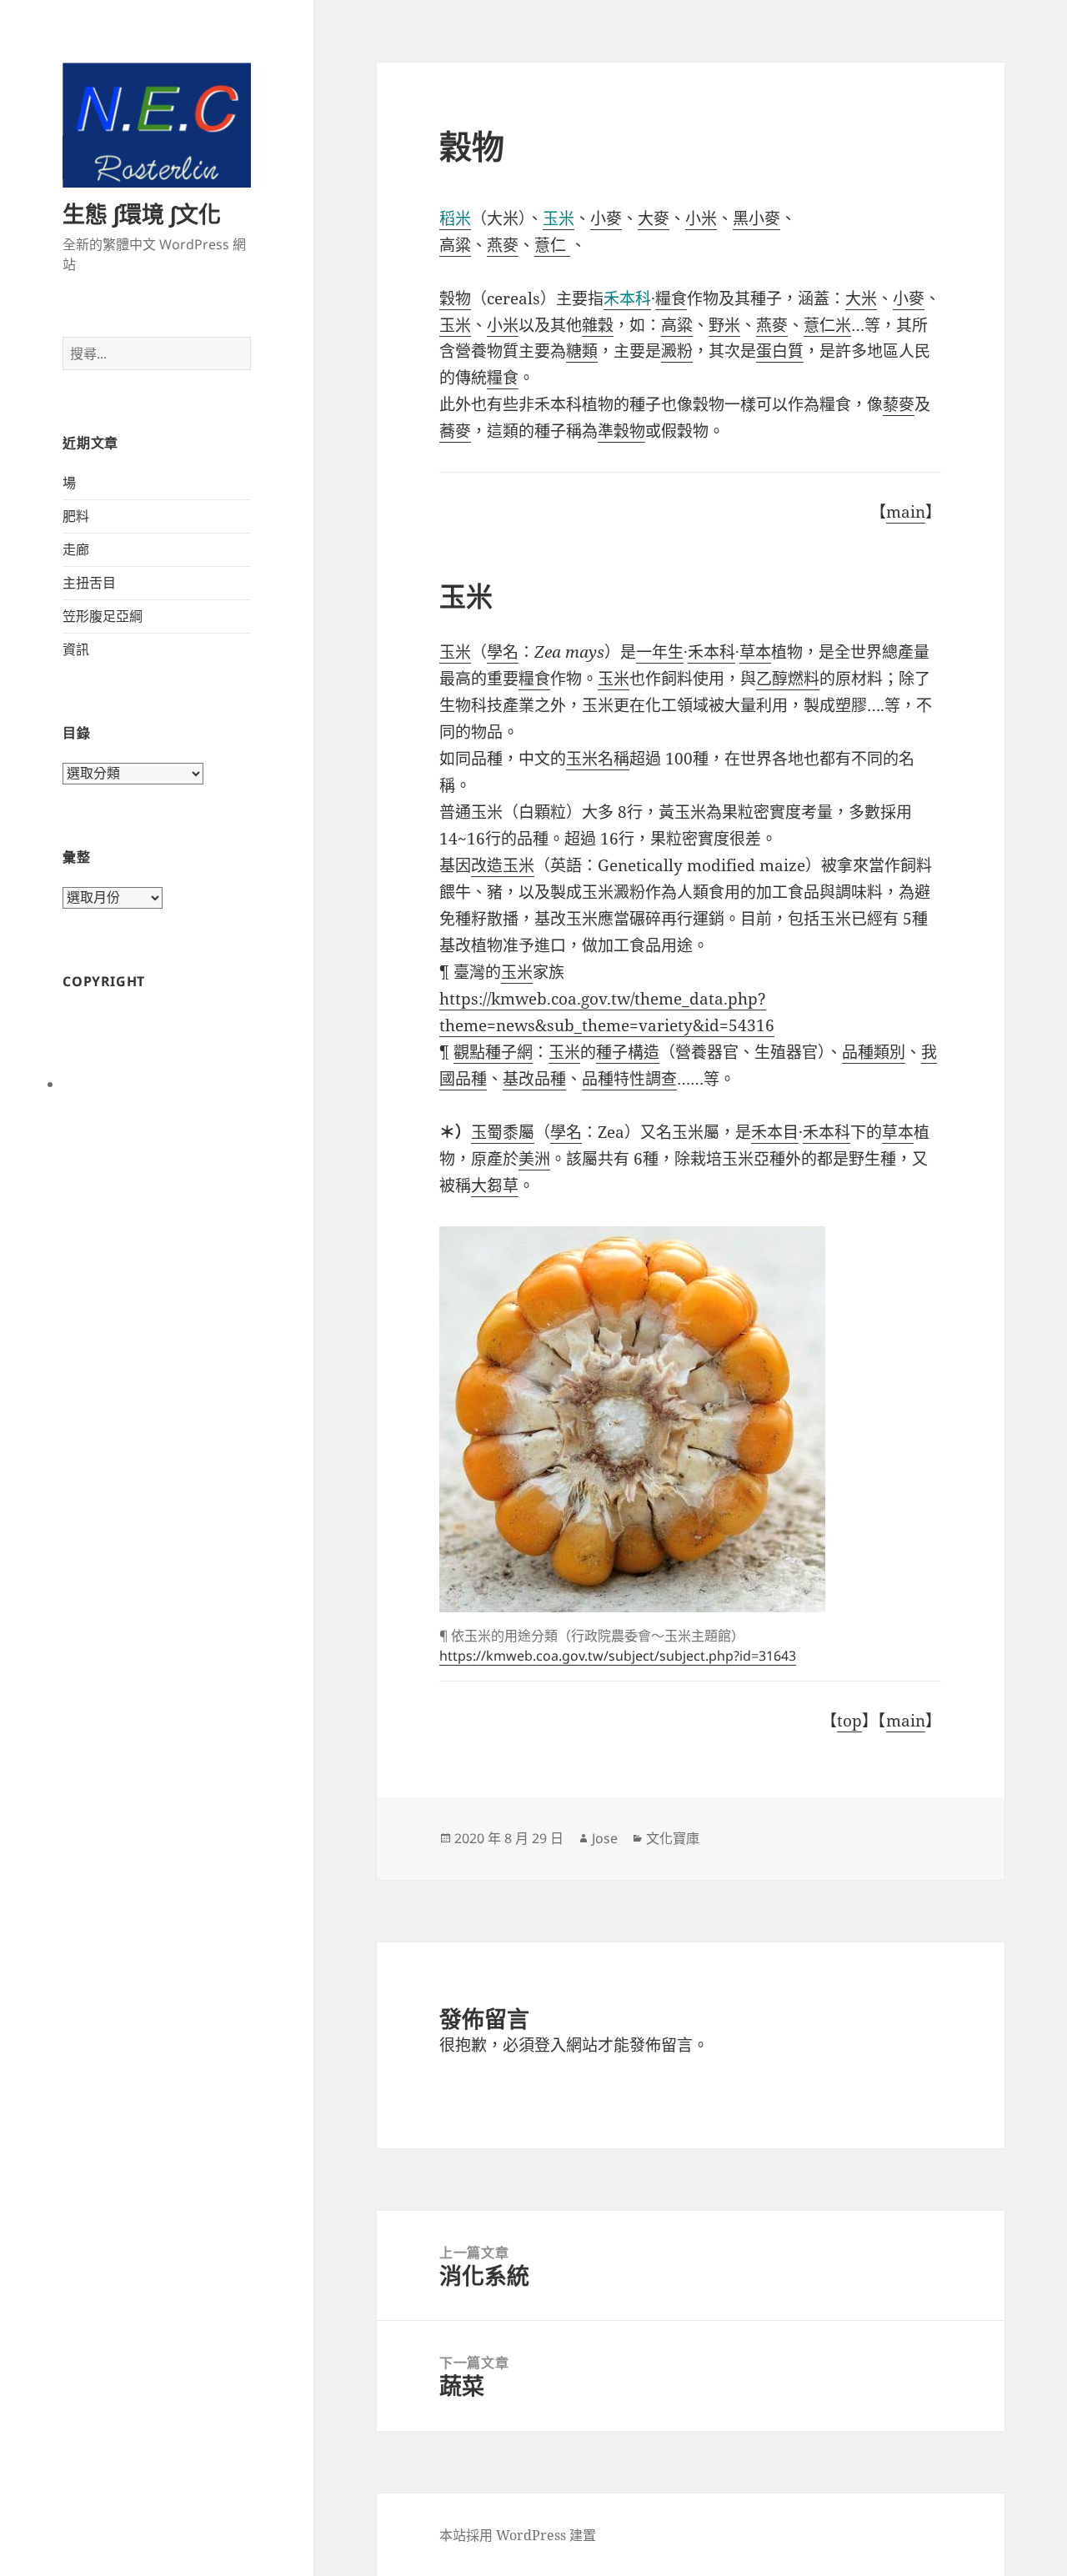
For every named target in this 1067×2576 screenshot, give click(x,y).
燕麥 (503, 245)
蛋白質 (780, 351)
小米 (701, 218)
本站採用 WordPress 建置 (518, 2535)
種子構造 (628, 1052)
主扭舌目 (89, 583)
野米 (724, 325)
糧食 (671, 298)
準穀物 (621, 431)
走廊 (76, 549)
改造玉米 (503, 865)
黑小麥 (756, 218)
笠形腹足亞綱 (103, 616)
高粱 (455, 245)
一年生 (660, 652)
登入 (550, 2045)
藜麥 (899, 404)
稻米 (455, 218)
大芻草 (495, 1185)
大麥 (654, 218)
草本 (755, 652)
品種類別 (874, 1052)
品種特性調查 (629, 1079)
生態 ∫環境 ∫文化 (142, 214)
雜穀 (598, 325)
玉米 (559, 218)
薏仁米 (827, 325)
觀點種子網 (493, 1052)
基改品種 (534, 1079)
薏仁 (552, 245)
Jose (605, 1838)
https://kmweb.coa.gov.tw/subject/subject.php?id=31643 (618, 1656)
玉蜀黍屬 (503, 1132)
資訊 (76, 649)
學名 (503, 652)
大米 (861, 298)
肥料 (76, 516)
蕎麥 (455, 431)
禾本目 (775, 1132)
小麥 (606, 218)
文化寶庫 (673, 1838)
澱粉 (677, 351)
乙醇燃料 (788, 679)
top (849, 1721)
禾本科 (627, 298)
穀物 (455, 298)
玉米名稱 (598, 759)
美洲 (534, 1159)
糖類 (582, 351)
